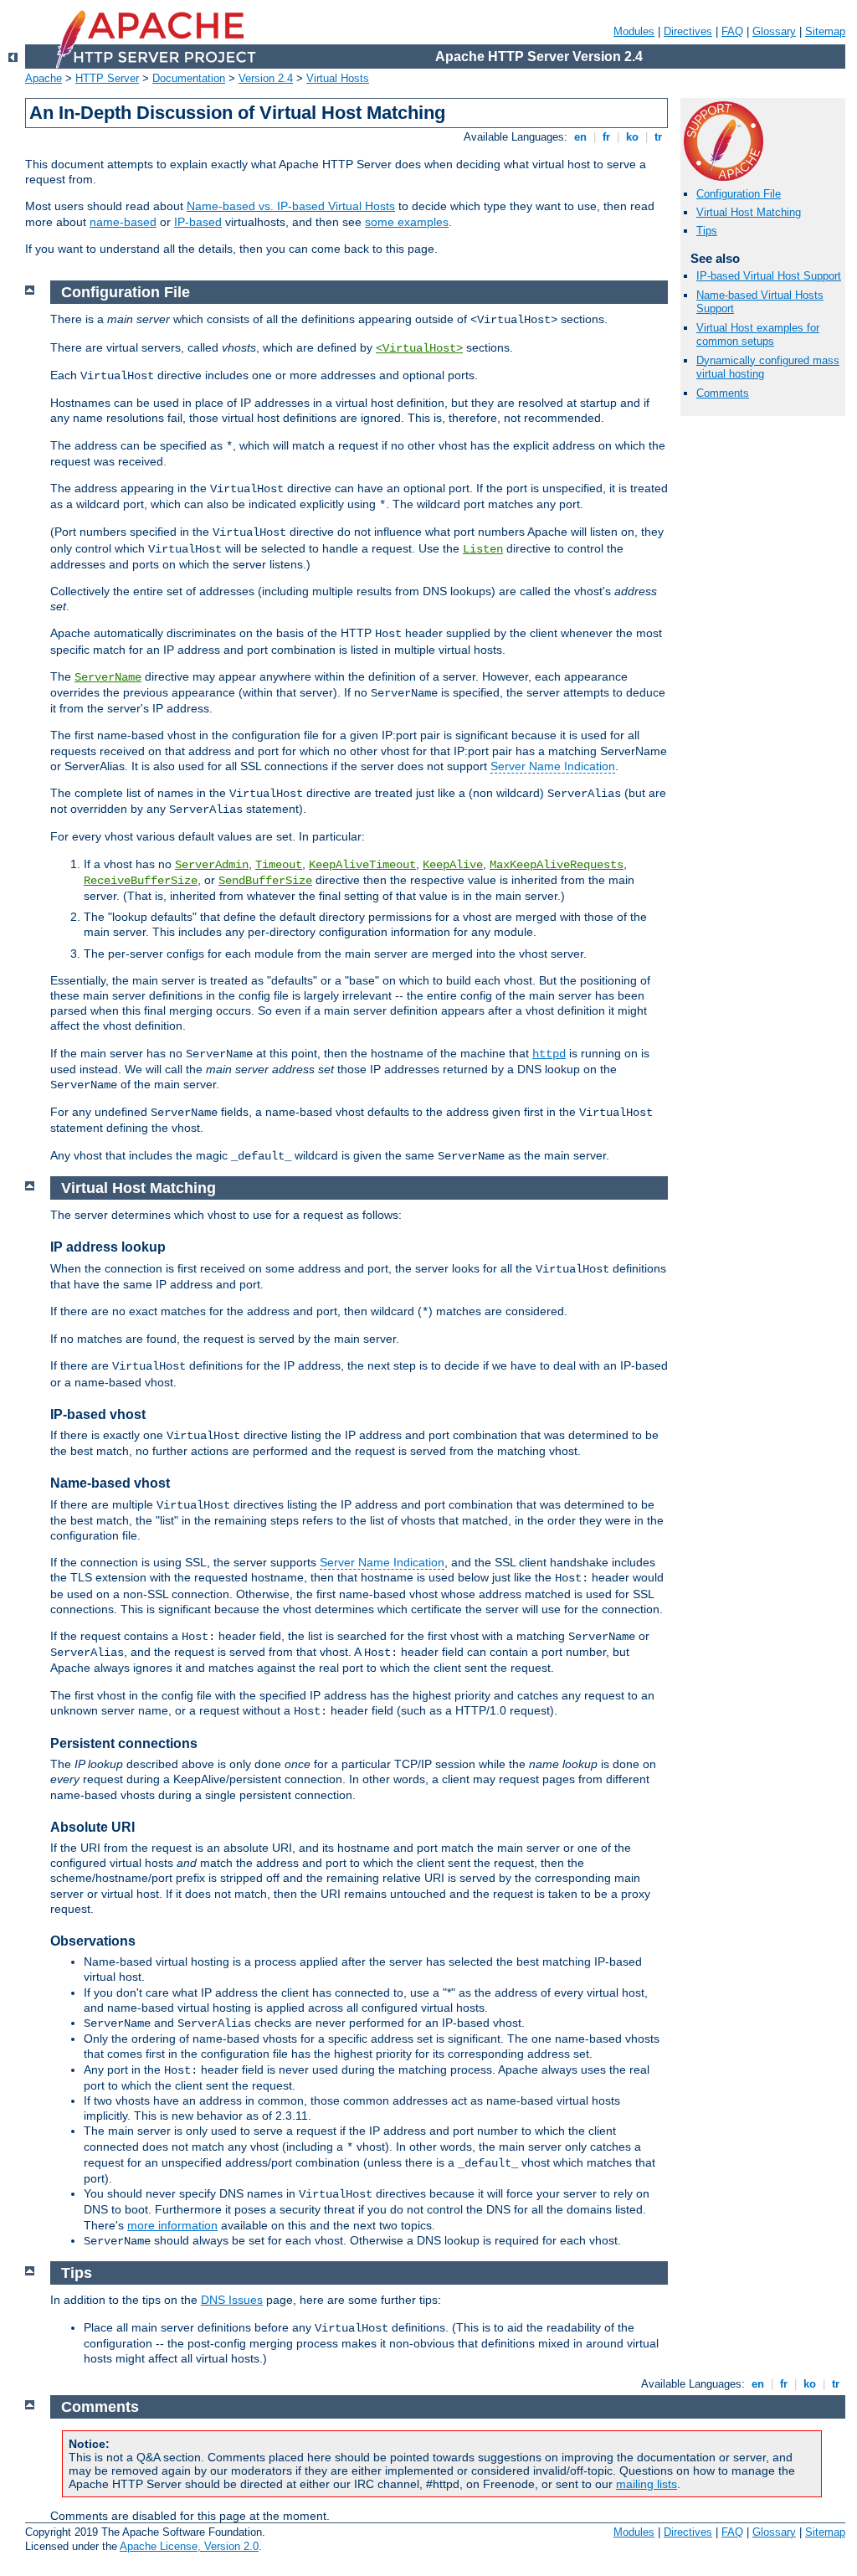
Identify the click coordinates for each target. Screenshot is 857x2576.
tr (658, 137)
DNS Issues (232, 2300)
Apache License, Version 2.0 (189, 2546)
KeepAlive (453, 865)
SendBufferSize (265, 881)
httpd (549, 1054)
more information (172, 2225)
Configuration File (739, 194)
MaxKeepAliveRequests (557, 865)
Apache (44, 78)
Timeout (279, 865)
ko (632, 137)
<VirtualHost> (419, 348)
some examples (407, 222)
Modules (634, 31)
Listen (483, 549)
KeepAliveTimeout (362, 865)
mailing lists (647, 2484)
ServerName (108, 677)
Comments (723, 393)
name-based (123, 222)
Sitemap (825, 31)
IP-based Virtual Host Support (769, 276)
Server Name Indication (553, 766)
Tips (707, 231)
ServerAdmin (212, 865)
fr (606, 137)
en (580, 137)
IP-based (198, 222)
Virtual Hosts (338, 78)
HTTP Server (107, 78)
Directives (688, 31)
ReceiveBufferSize (141, 881)
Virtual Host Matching (749, 212)
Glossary (774, 31)
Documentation (189, 78)
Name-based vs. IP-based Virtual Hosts (291, 206)
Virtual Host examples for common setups (758, 335)
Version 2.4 (266, 78)
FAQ (732, 31)
